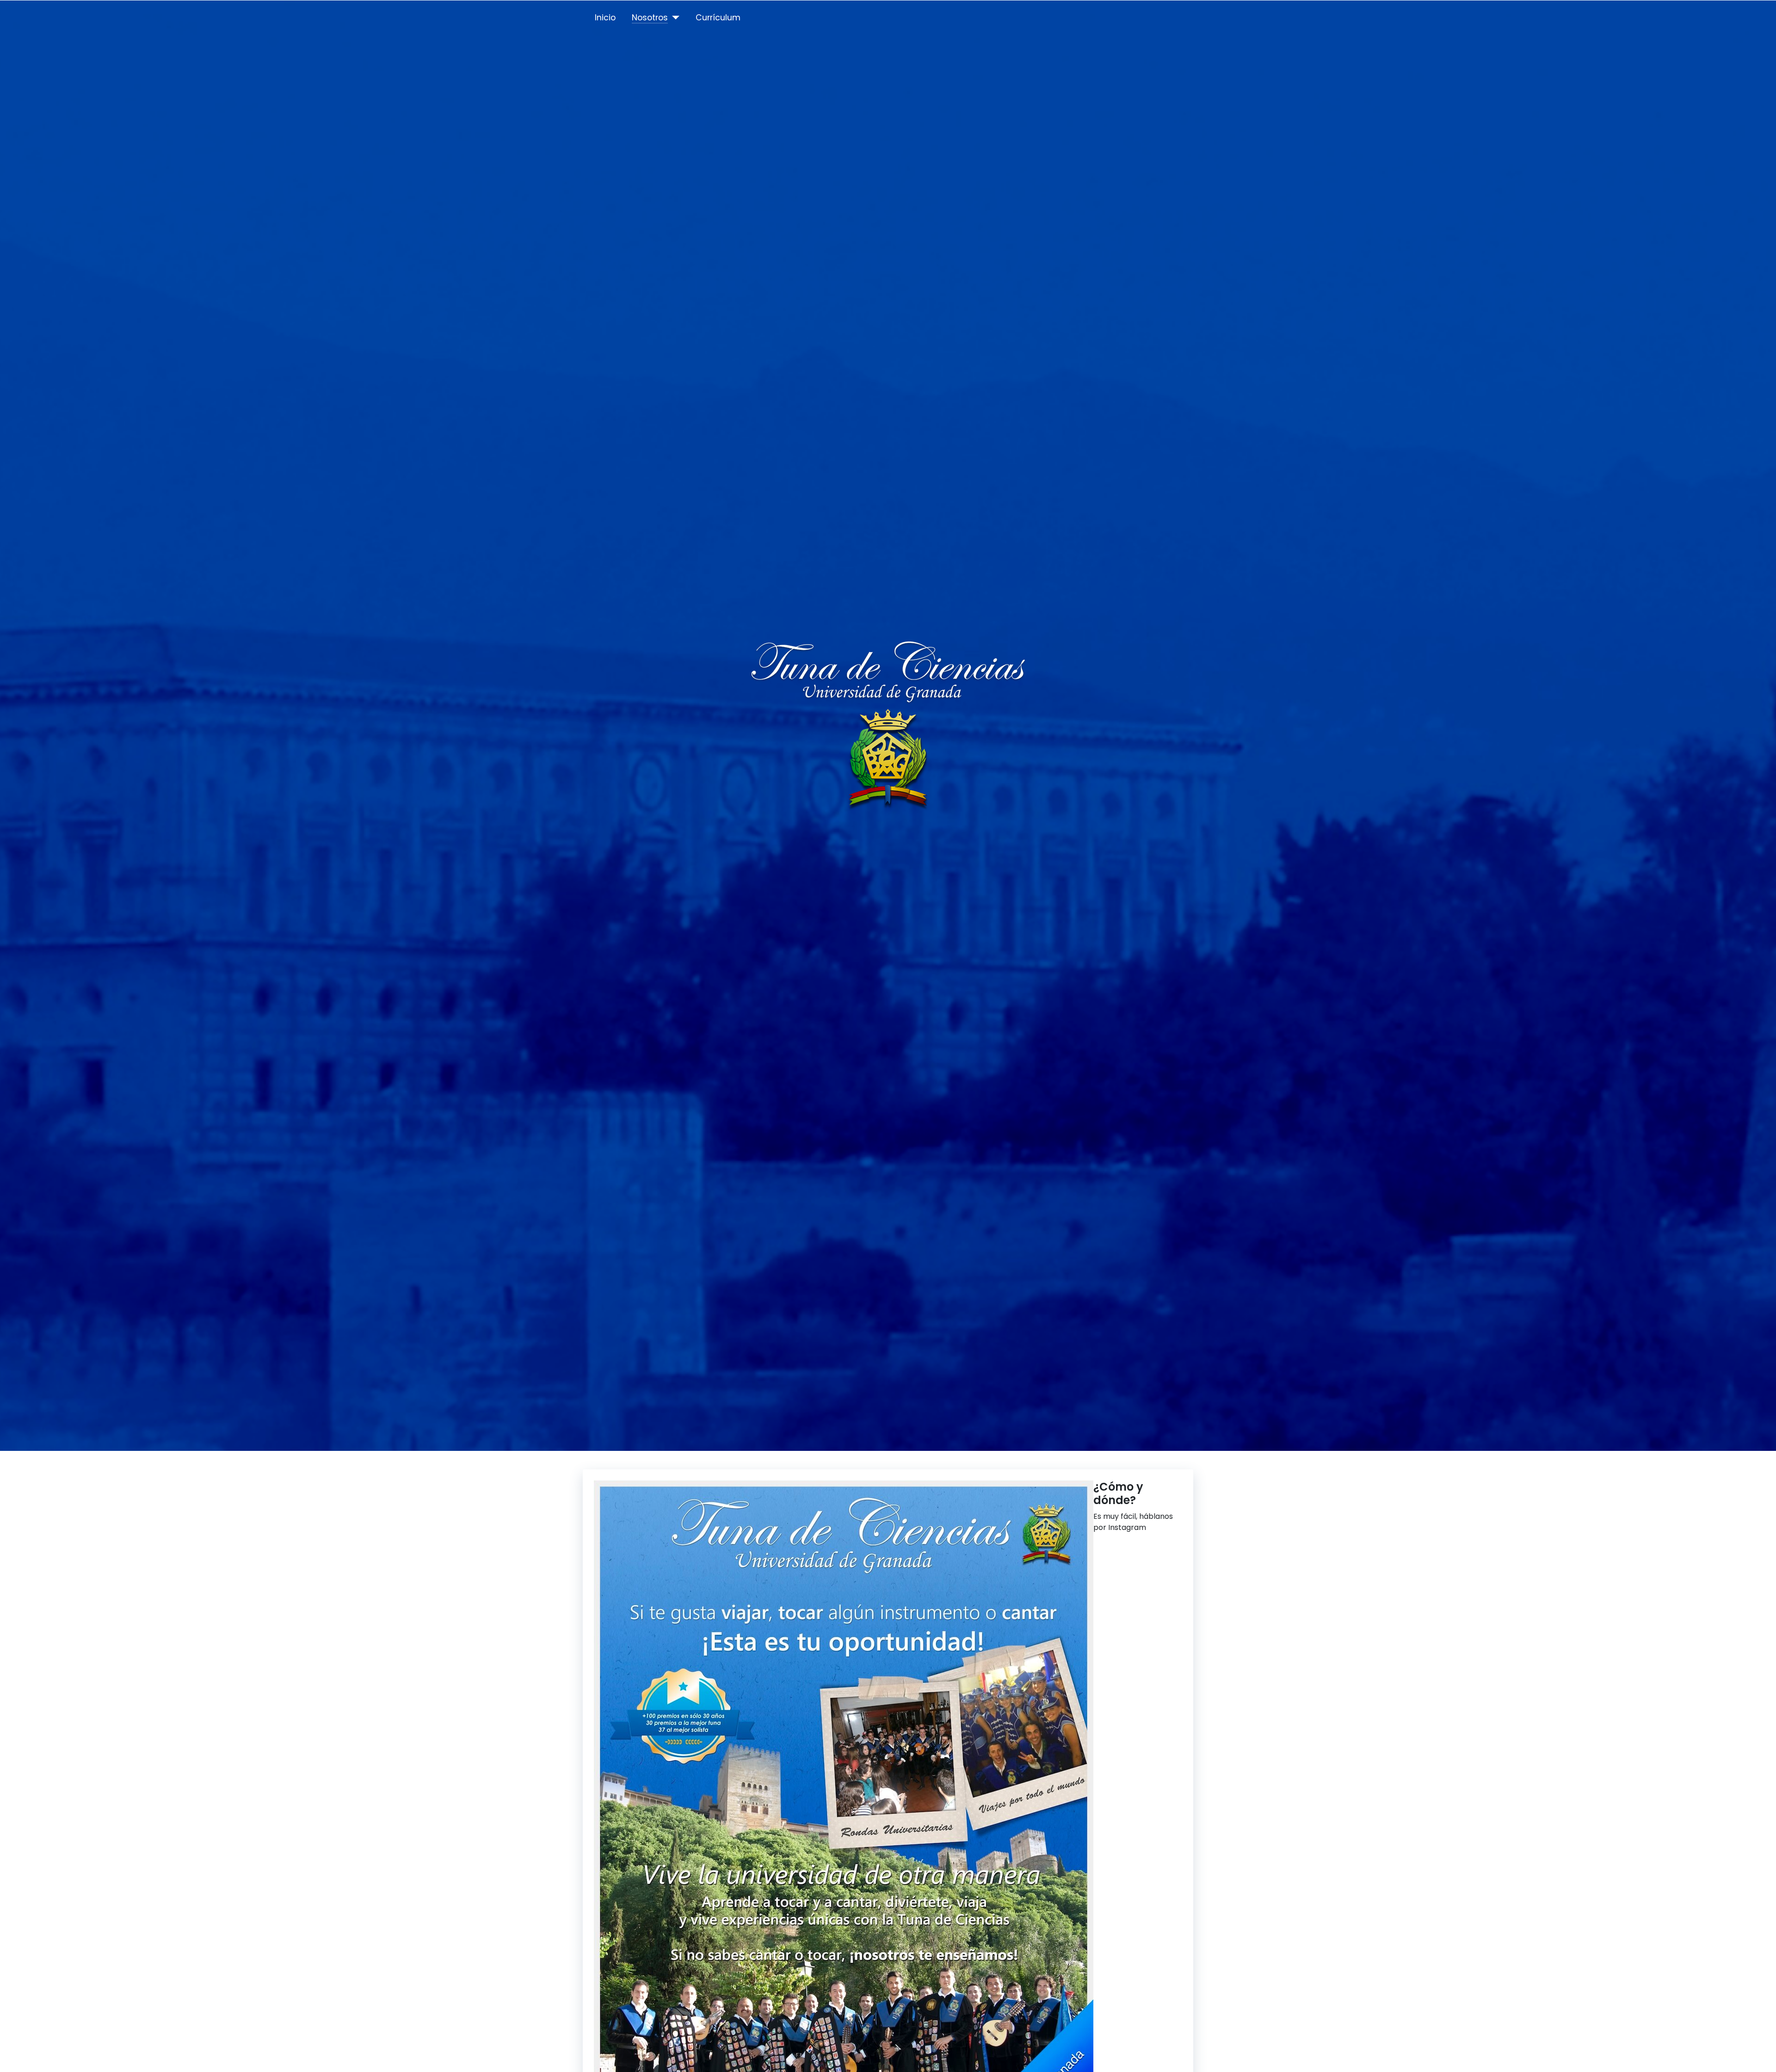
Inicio (605, 18)
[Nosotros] (674, 18)
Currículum (718, 18)
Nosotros (650, 18)
